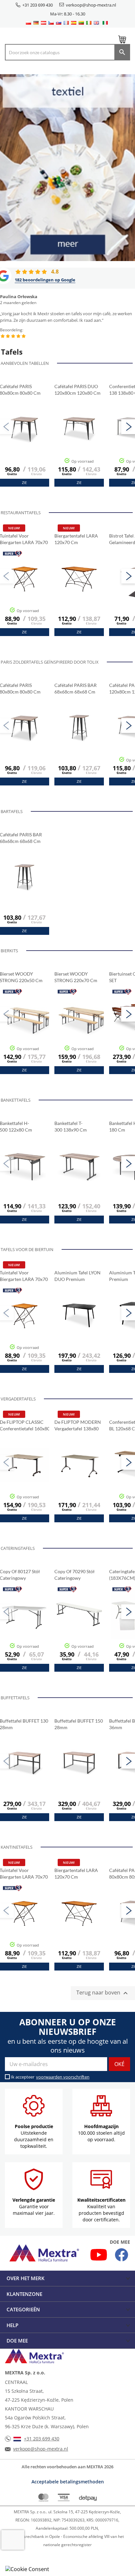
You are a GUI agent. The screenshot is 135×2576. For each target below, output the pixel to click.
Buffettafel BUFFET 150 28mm (79, 1724)
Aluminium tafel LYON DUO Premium (77, 1276)
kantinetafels (17, 1847)
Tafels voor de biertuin (27, 1249)
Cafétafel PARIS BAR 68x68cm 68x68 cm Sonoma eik (76, 689)
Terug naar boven (103, 1993)
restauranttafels (21, 513)
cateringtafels (18, 1548)
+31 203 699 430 (38, 5)
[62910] (79, 744)
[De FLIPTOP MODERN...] (79, 1481)
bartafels (12, 811)
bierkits (9, 951)
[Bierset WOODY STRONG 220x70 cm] (84, 1033)
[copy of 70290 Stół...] (79, 1631)
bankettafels (16, 1100)
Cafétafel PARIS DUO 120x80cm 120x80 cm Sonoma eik (77, 390)
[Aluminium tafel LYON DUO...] (79, 1332)
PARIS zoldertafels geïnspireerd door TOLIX (50, 662)
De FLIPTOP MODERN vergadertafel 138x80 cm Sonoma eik (78, 1426)
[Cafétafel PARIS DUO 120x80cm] (79, 446)
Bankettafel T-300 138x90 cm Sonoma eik (71, 1127)
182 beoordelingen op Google (45, 280)
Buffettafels (15, 1698)
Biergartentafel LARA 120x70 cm (76, 539)
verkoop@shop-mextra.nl (91, 5)
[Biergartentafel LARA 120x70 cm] (79, 595)
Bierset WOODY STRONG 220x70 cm (76, 977)
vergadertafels (18, 1399)
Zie (24, 483)
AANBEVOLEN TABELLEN (25, 363)
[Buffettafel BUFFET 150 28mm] (79, 1780)
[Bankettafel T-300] (79, 1182)
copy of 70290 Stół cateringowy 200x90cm (75, 1575)
